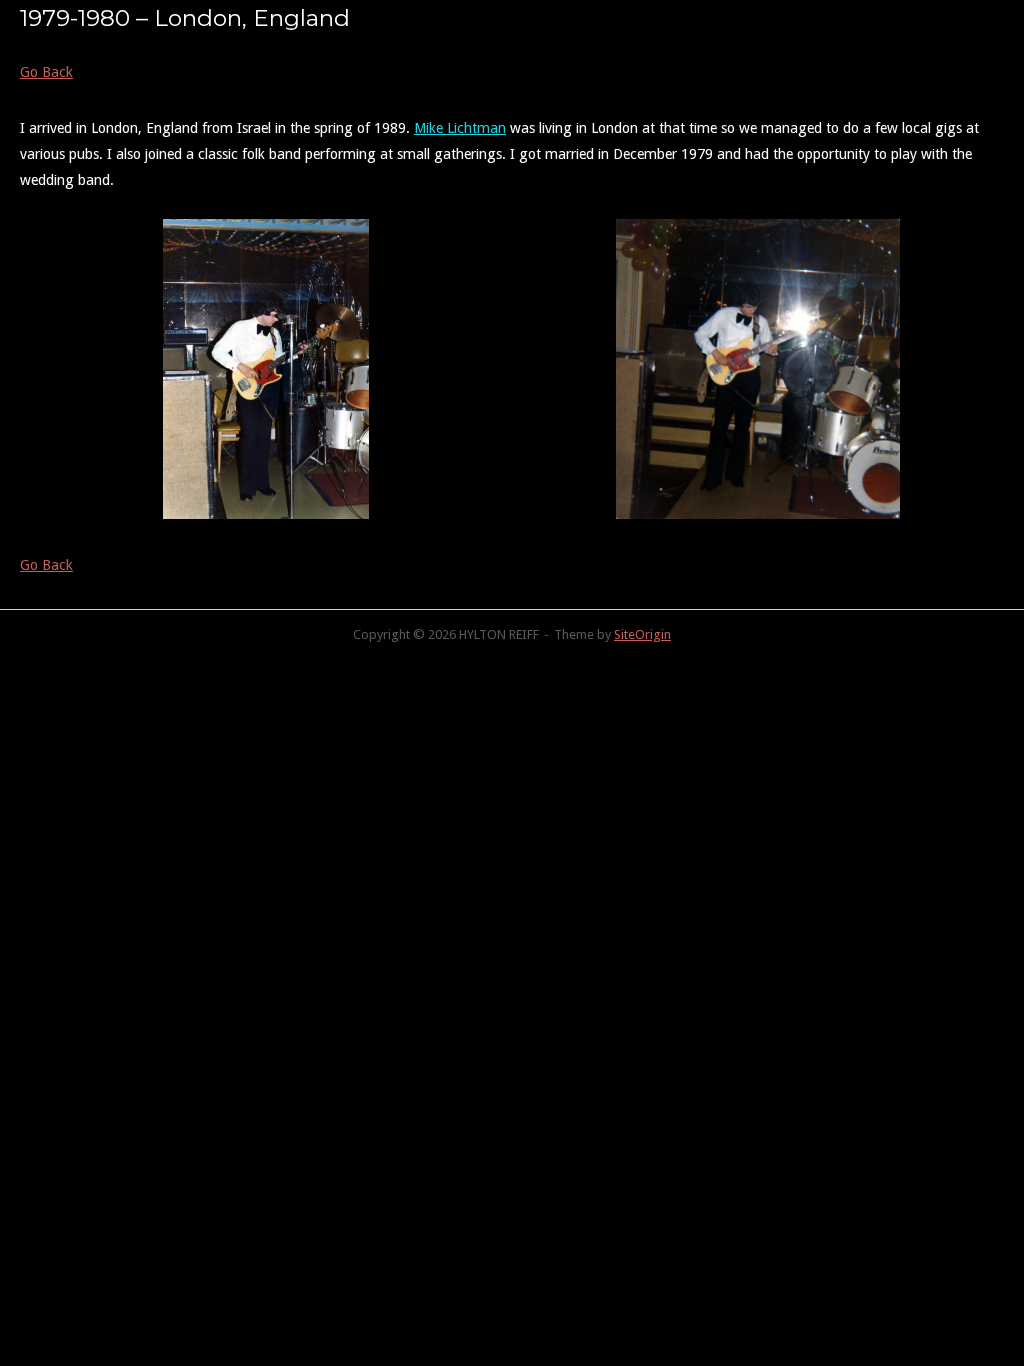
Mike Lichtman (460, 128)
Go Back (46, 72)
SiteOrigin (642, 634)
